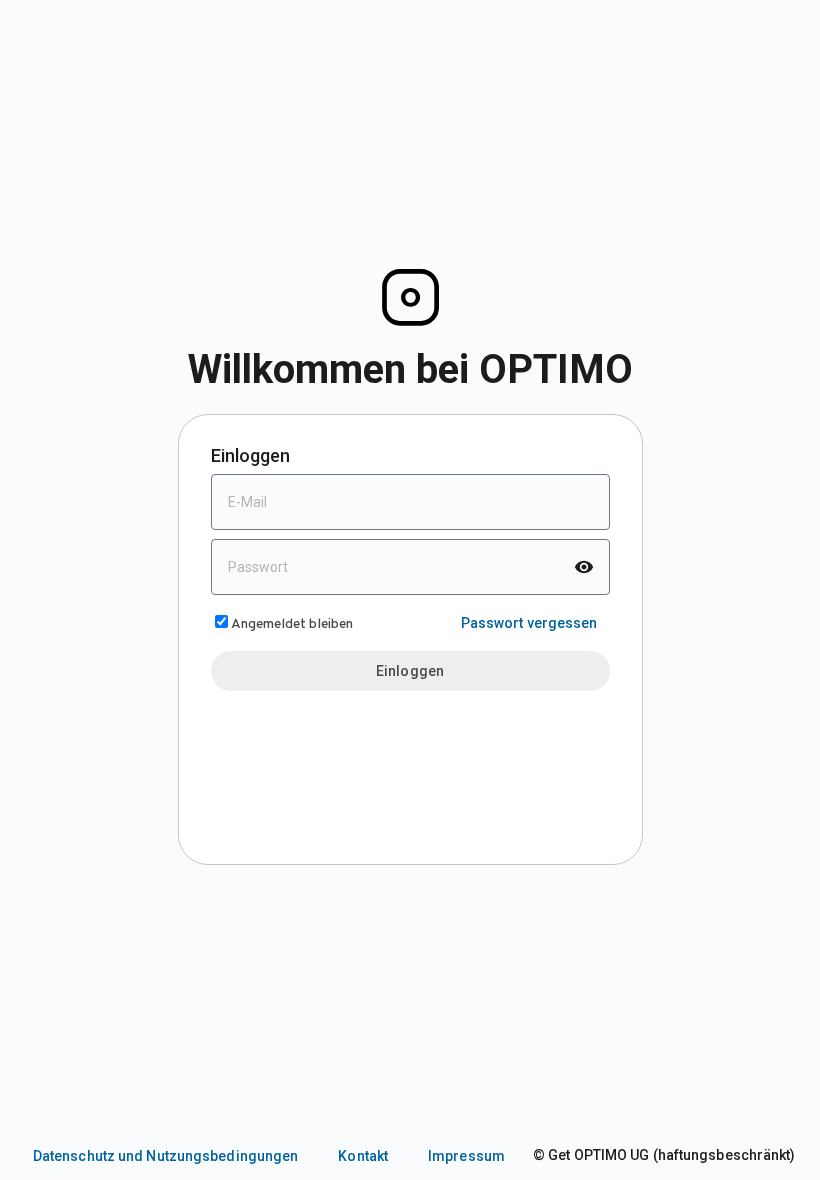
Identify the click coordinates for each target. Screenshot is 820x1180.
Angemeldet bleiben (292, 624)
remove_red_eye (584, 567)
